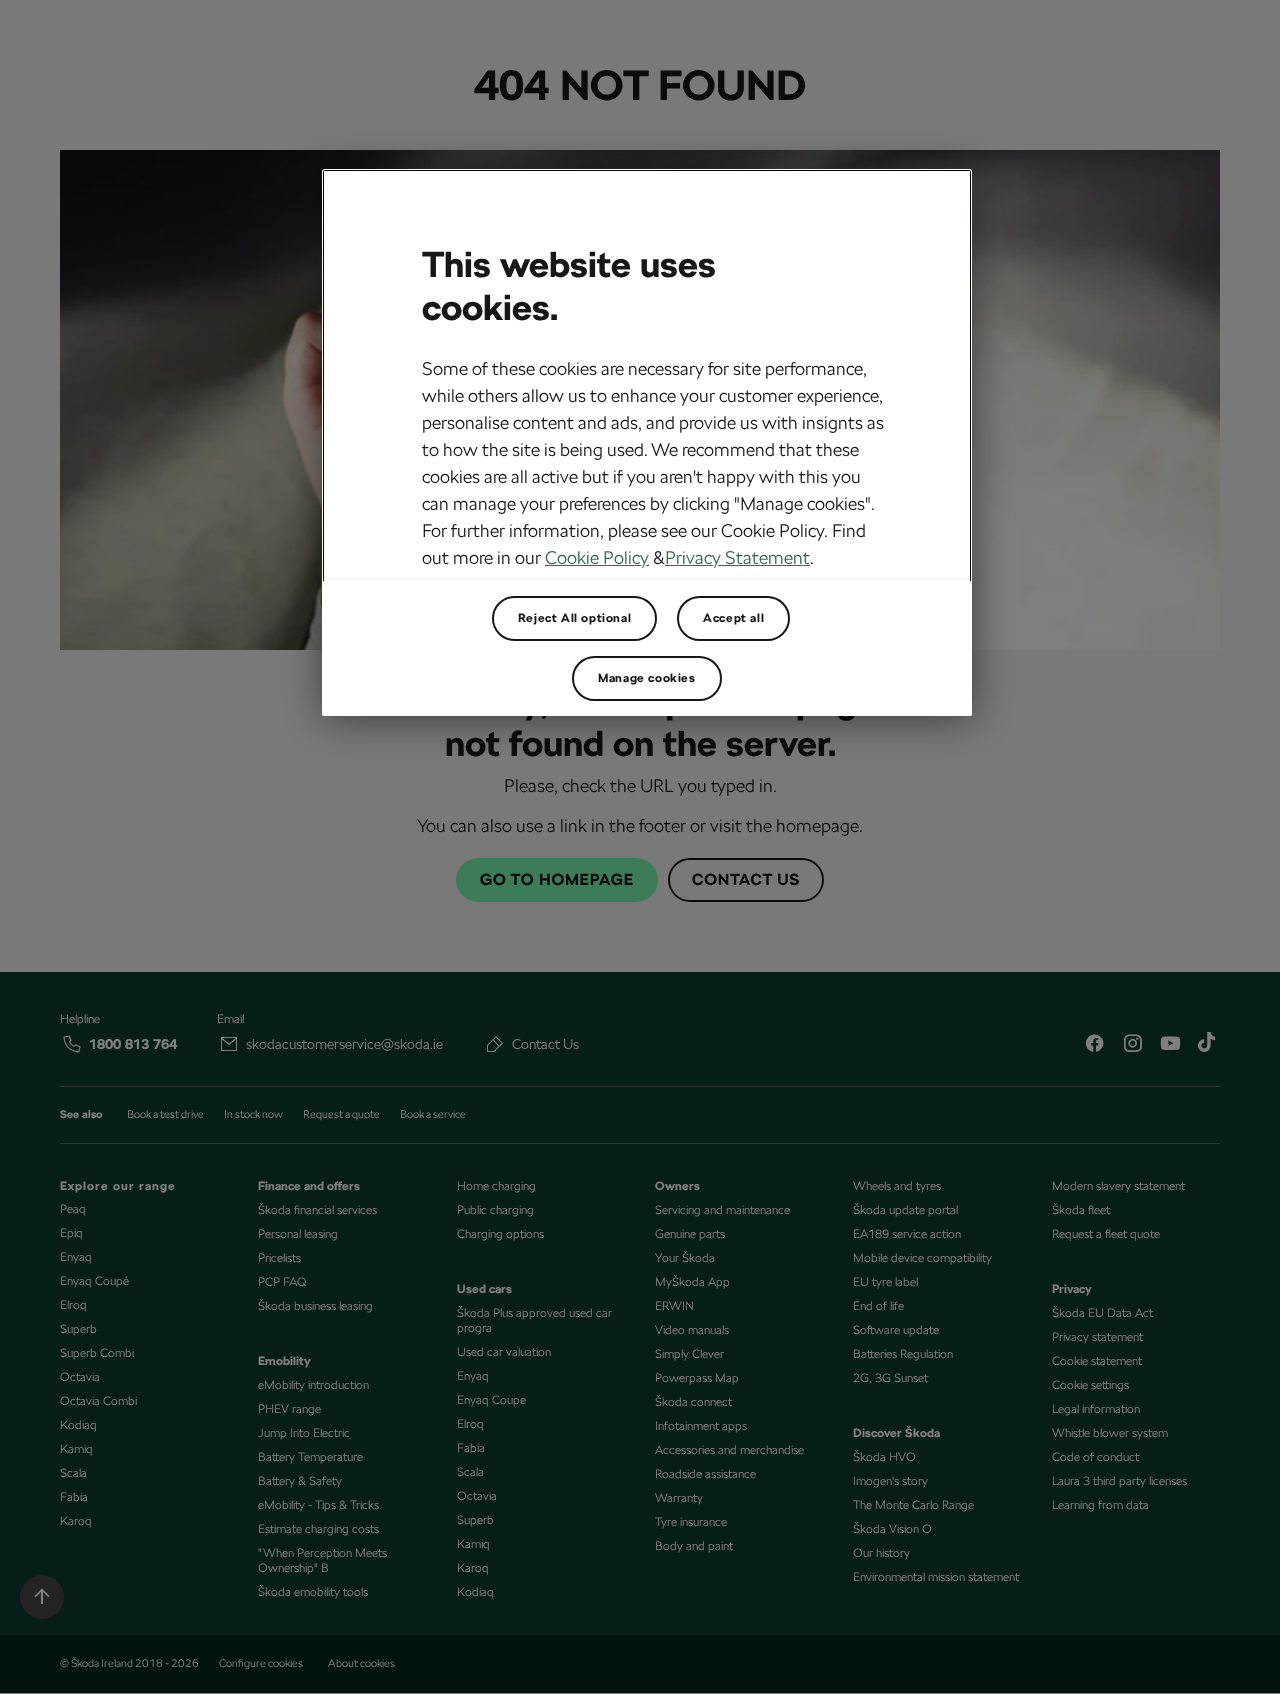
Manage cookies (646, 678)
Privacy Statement (737, 557)
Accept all (733, 618)
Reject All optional (574, 618)
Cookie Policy (597, 557)
